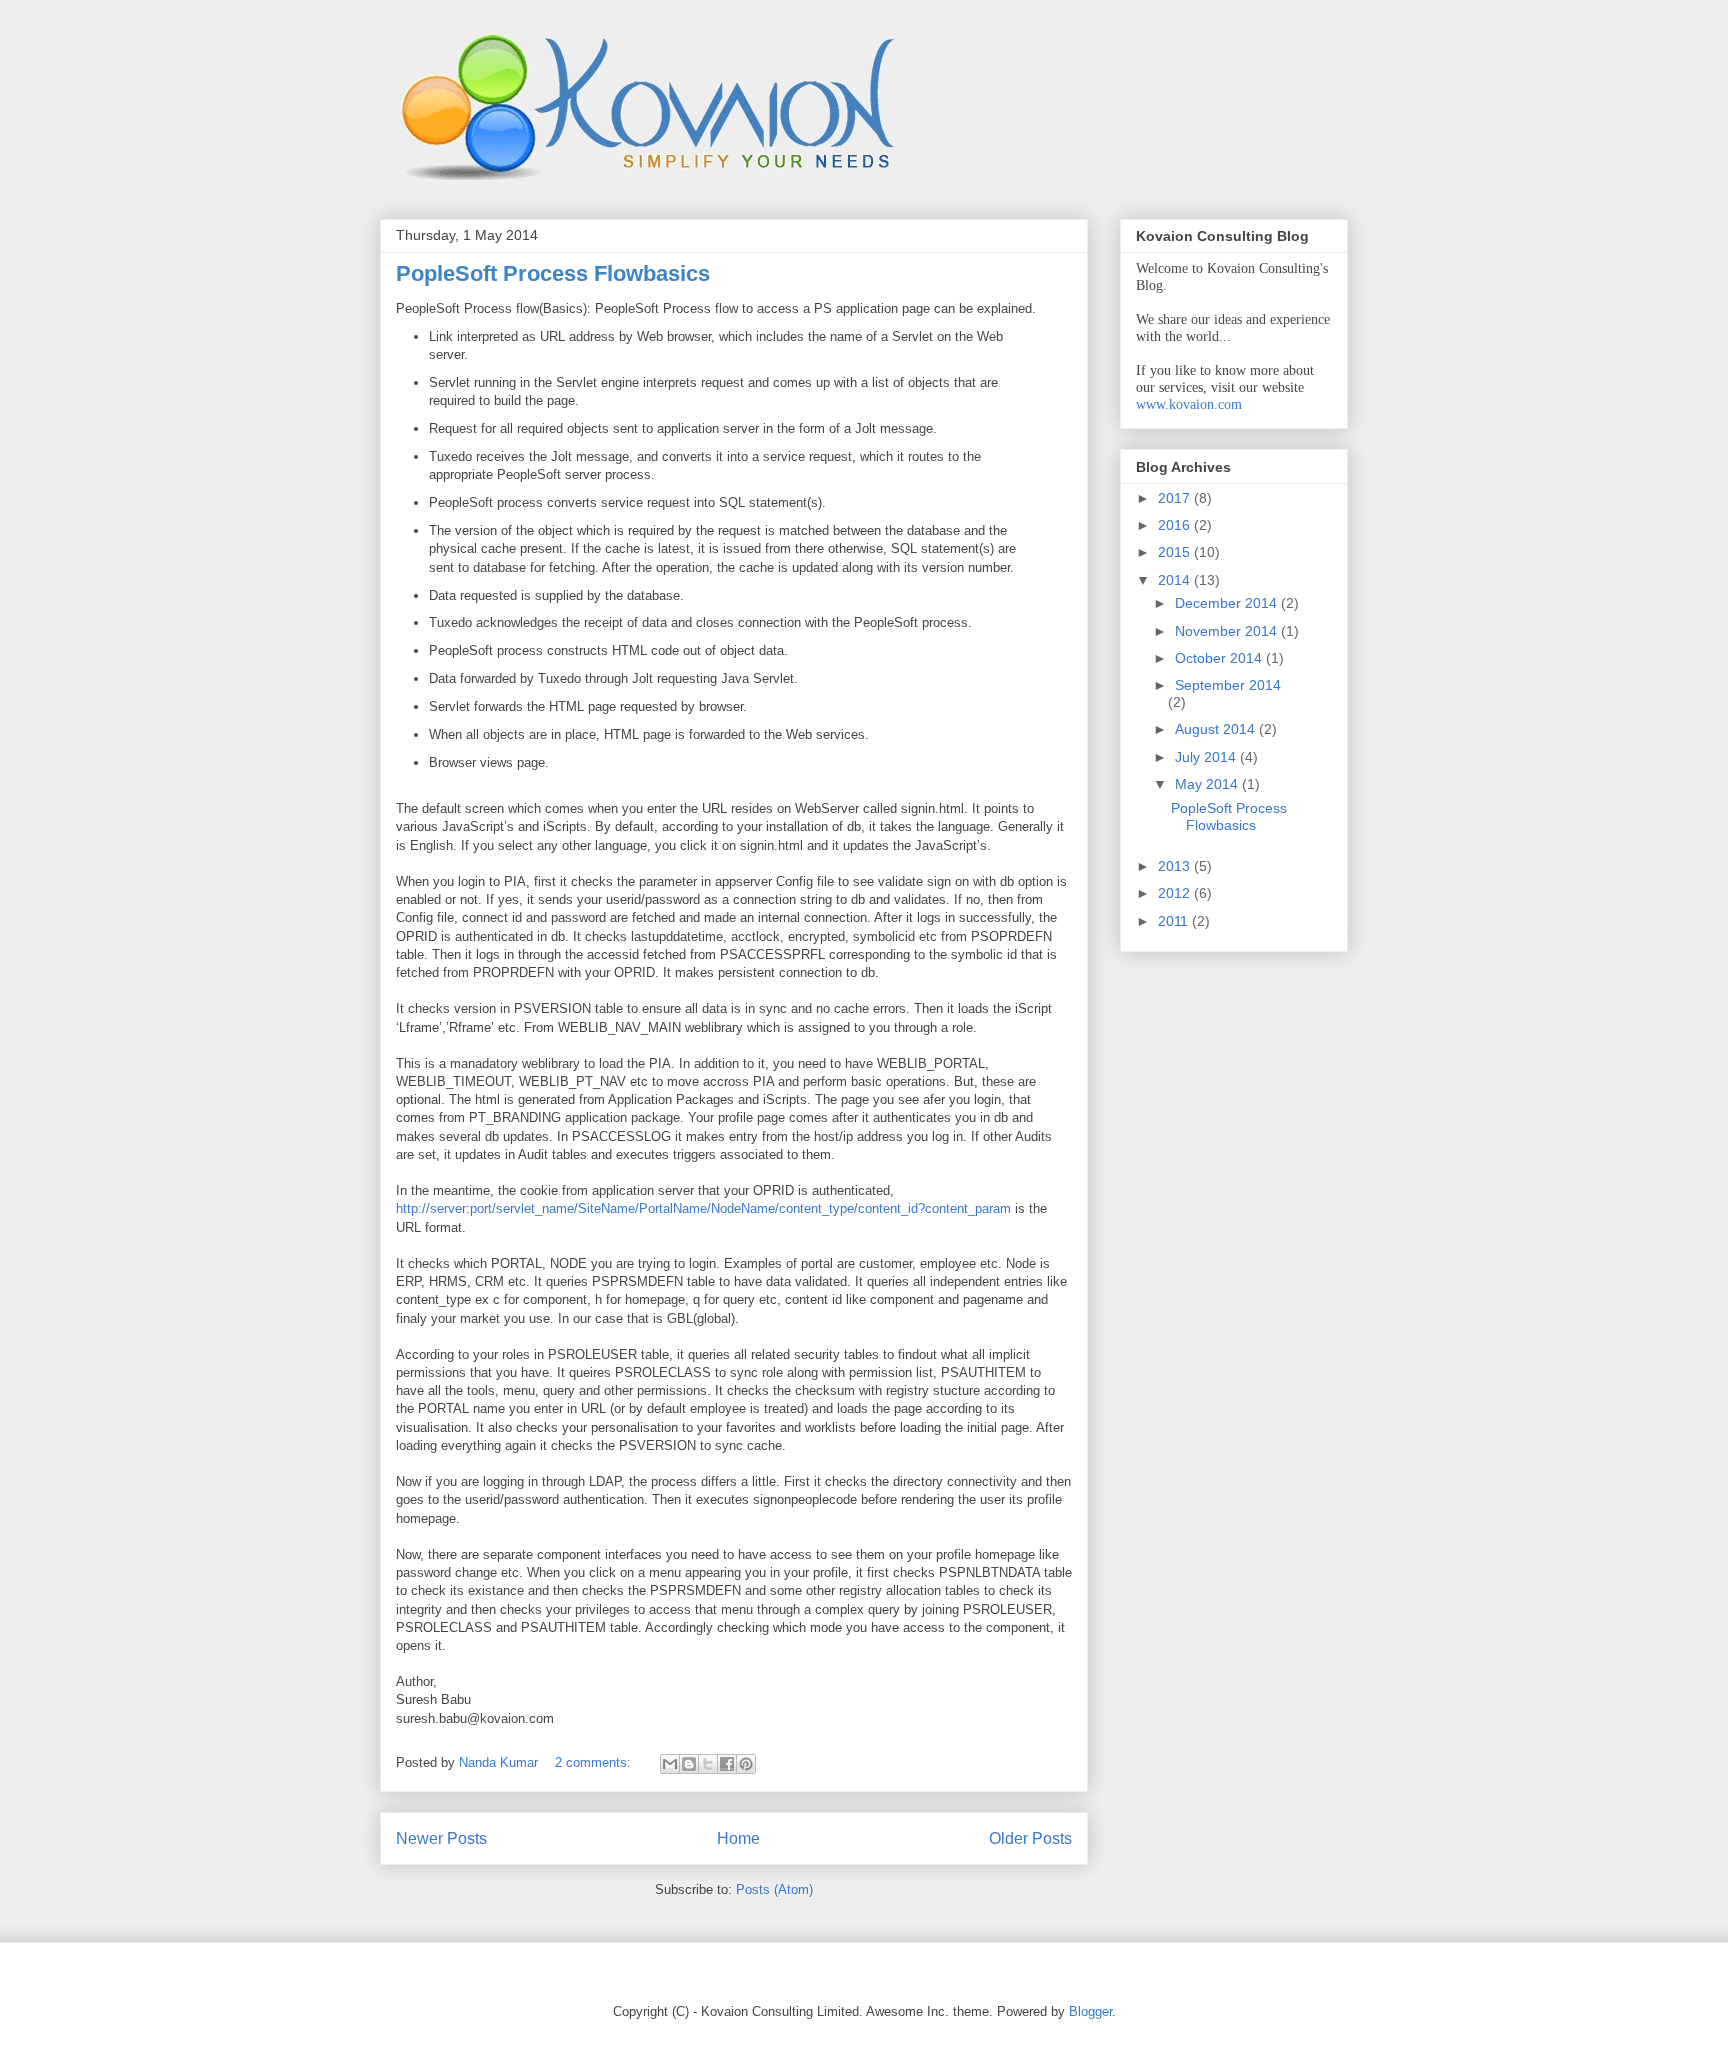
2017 (1176, 498)
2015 (1176, 552)
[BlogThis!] (689, 1764)
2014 (1176, 580)
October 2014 (1220, 658)
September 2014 (1228, 685)
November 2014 (1228, 631)
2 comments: (595, 1762)
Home (738, 1838)
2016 (1176, 525)
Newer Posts (441, 1838)
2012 (1176, 893)
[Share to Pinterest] (746, 1764)
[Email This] (670, 1764)
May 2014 (1208, 784)
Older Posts (1030, 1838)
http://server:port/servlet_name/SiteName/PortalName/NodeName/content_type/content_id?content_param (703, 1208)
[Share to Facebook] (727, 1764)
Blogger (1090, 2011)
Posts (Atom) (774, 1889)
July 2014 (1207, 757)
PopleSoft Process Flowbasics (553, 273)
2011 (1175, 921)
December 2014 (1228, 603)
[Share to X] (708, 1764)
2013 (1176, 866)
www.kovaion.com (1189, 404)
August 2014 (1217, 729)
